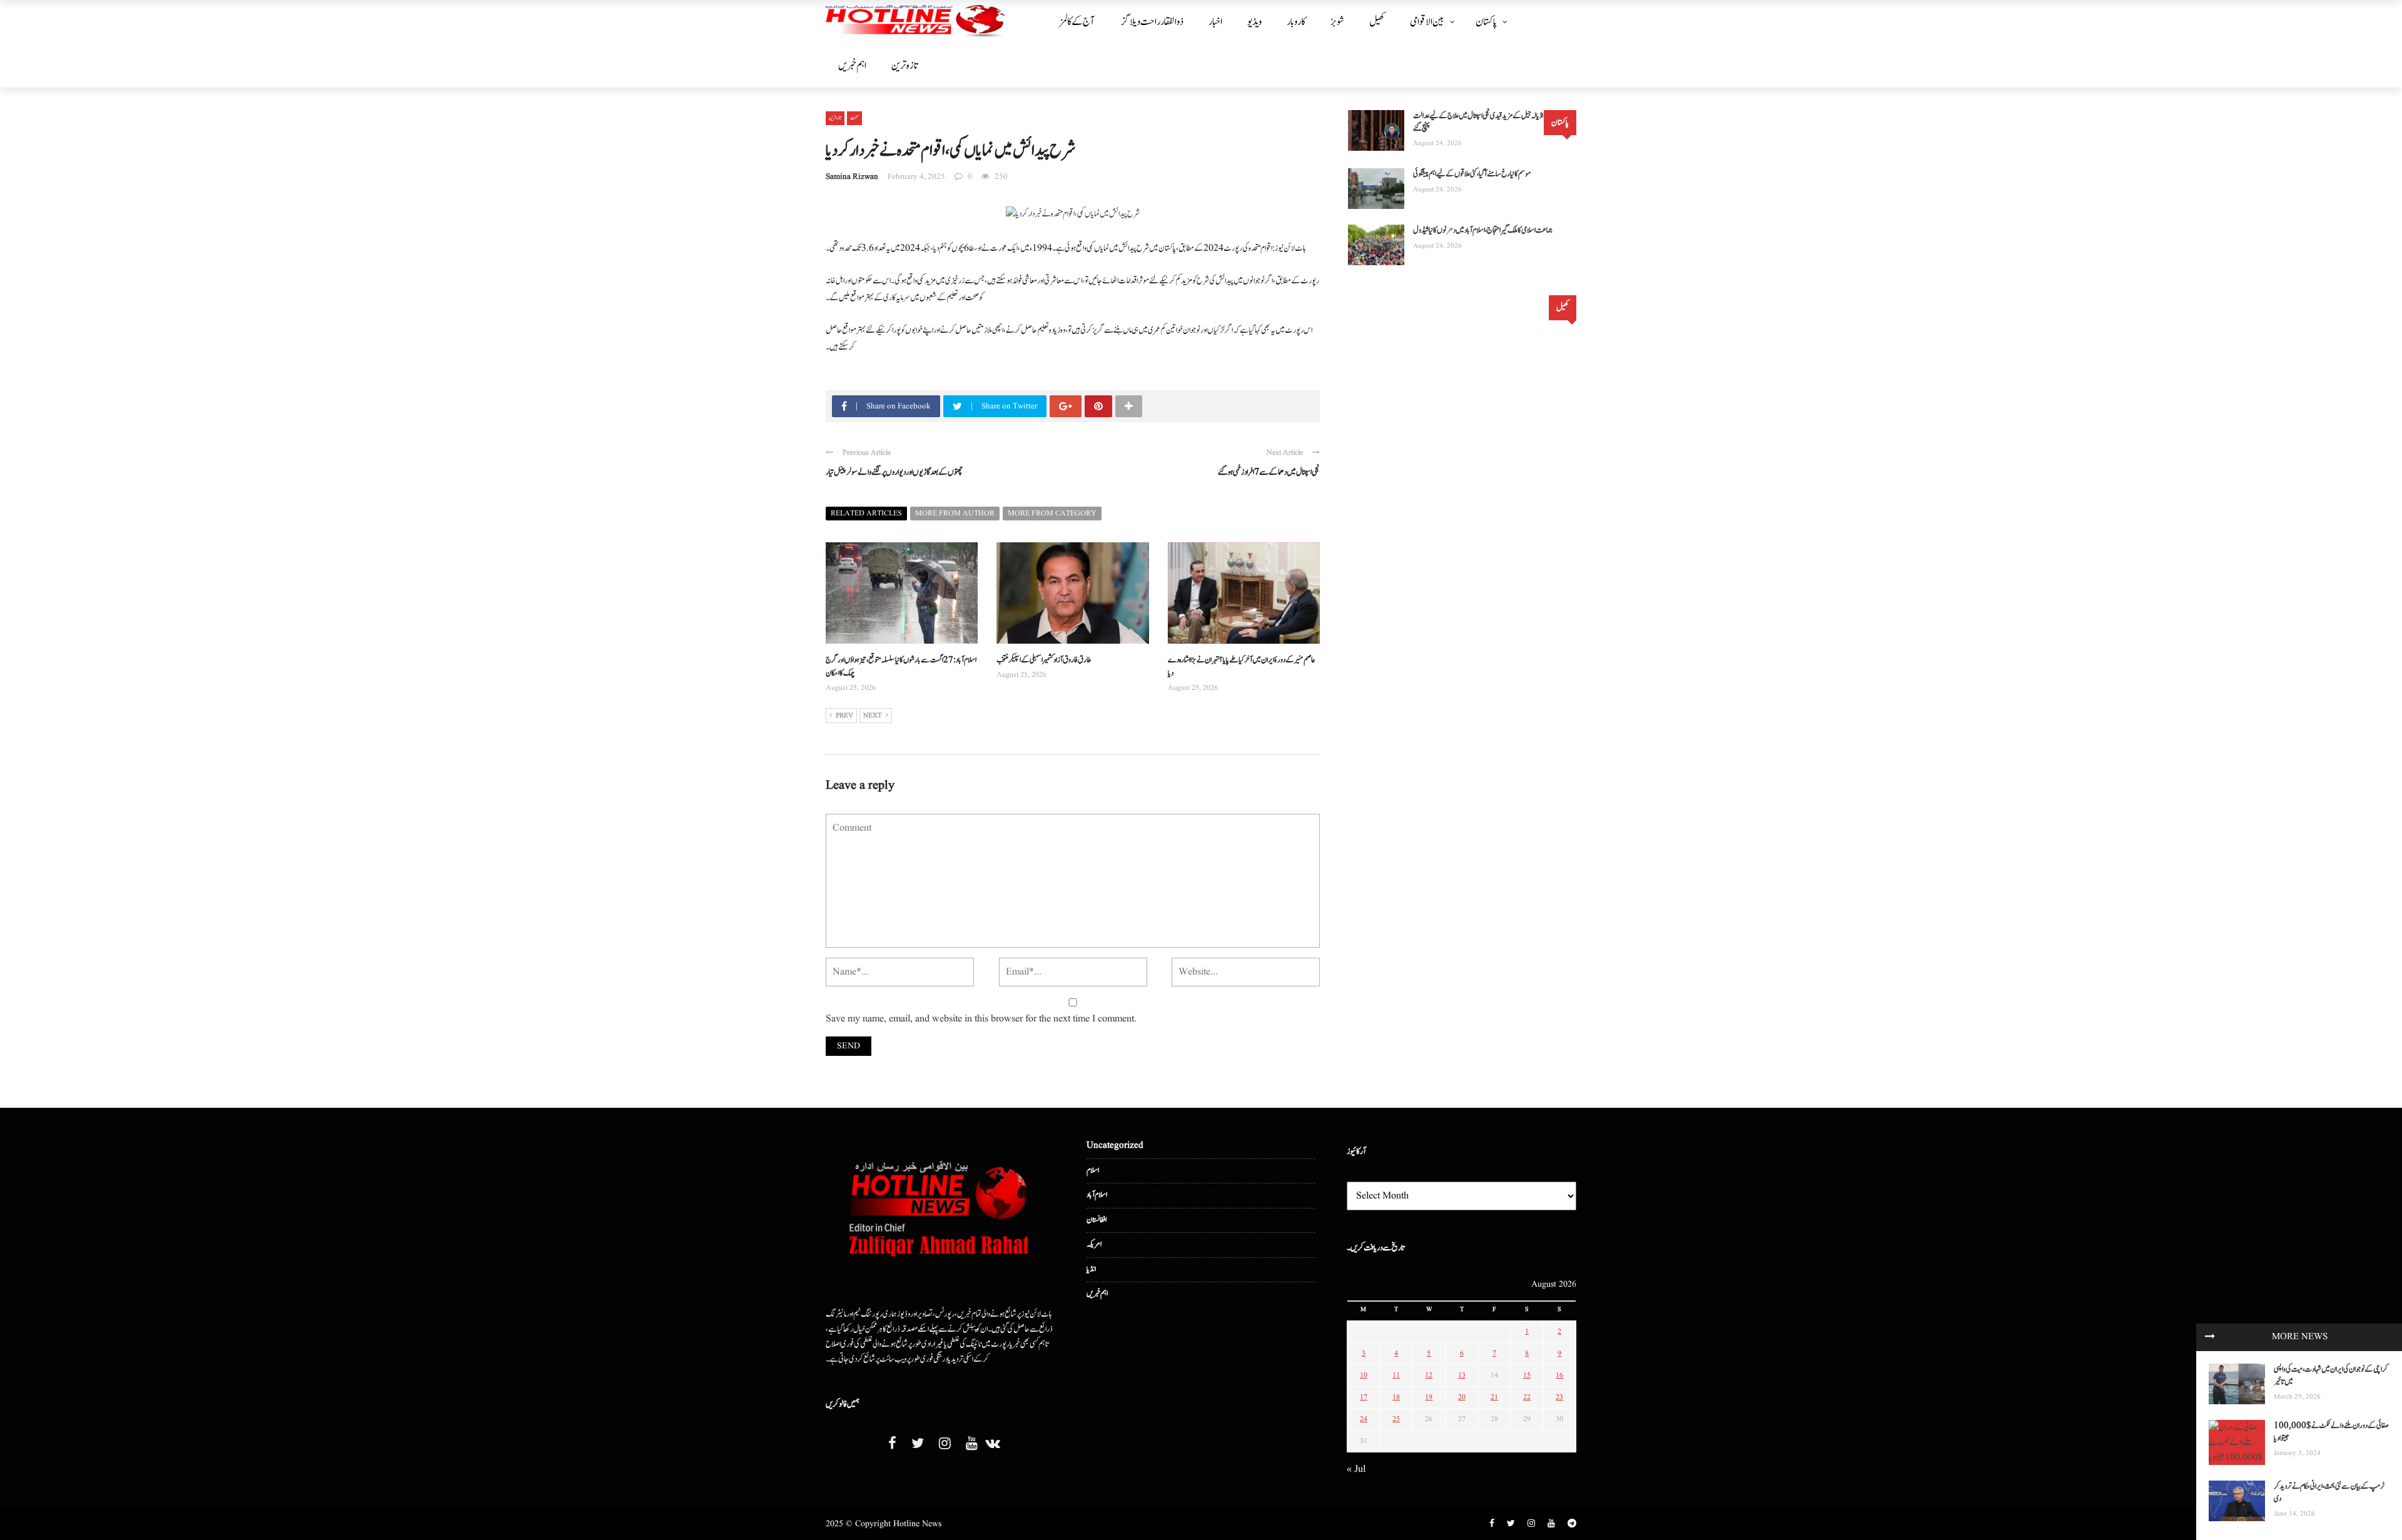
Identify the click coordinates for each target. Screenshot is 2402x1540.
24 (1364, 1419)
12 (1429, 1375)
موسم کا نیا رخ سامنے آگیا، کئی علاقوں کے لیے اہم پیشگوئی (1472, 174)
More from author (955, 513)
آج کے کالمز (1077, 22)
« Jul (1356, 1469)
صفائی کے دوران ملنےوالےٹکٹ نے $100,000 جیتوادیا (2331, 1432)
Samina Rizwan (852, 177)
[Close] (2210, 1337)
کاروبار (1296, 22)
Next (873, 716)
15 (1527, 1375)
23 (1559, 1397)
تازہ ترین (905, 66)
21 (1494, 1397)
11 (1396, 1375)
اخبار (1215, 22)
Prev (844, 716)
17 (1364, 1397)
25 (1396, 1419)
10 (1364, 1375)
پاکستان (1486, 22)
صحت (854, 118)
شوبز (1337, 22)
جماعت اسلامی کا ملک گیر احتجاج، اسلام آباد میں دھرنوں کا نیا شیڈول (1483, 230)
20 (1462, 1397)
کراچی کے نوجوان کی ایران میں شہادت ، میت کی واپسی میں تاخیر (2331, 1376)
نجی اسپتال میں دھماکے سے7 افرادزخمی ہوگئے (1269, 472)
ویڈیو (1254, 22)
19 (1429, 1397)
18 (1396, 1397)
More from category (1052, 513)
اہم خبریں (852, 66)
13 (1462, 1375)
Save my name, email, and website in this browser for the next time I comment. (981, 1019)
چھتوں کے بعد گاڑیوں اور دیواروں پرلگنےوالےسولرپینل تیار (894, 472)
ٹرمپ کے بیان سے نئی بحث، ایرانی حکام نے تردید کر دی (2329, 1493)
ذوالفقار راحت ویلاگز (1153, 22)
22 (1527, 1397)
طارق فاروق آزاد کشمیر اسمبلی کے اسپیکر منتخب (1044, 660)
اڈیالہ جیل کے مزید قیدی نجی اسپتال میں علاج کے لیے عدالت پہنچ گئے (1478, 122)
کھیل (1377, 22)
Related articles (866, 513)
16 (1559, 1375)
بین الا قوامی (1427, 22)
